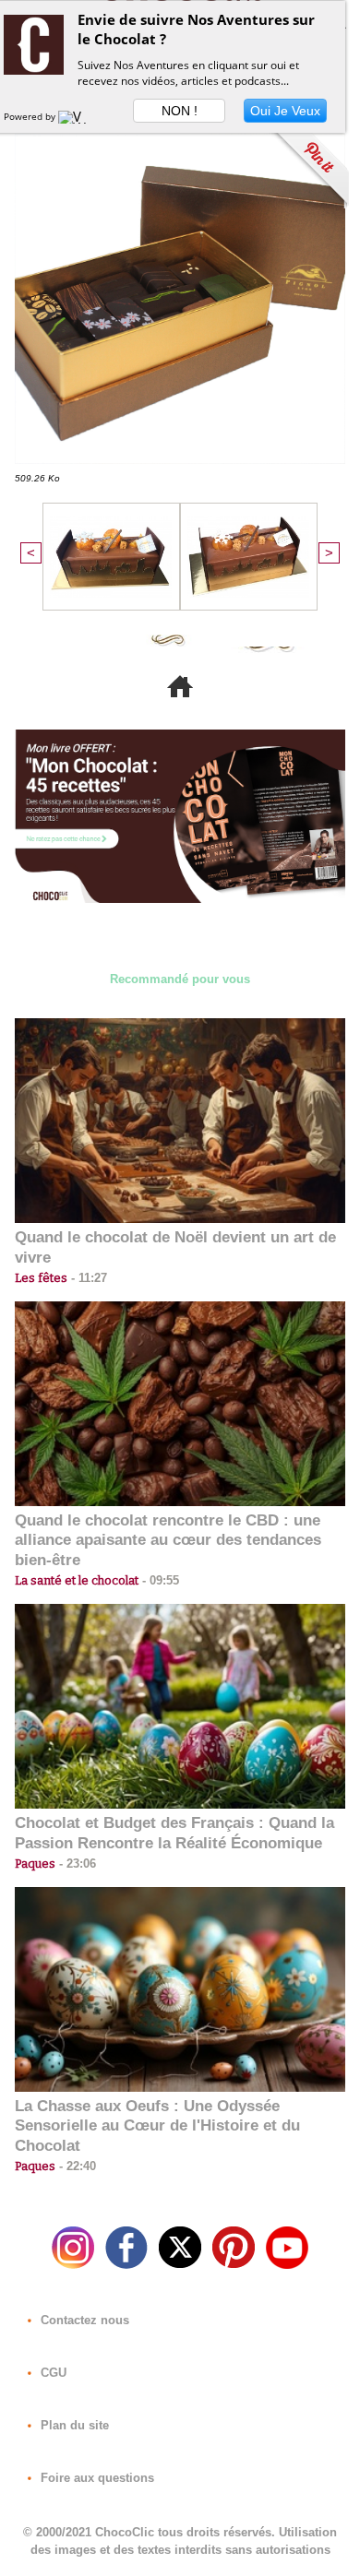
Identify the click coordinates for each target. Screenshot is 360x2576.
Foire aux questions (96, 2478)
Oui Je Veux (285, 111)
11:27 (87, 1278)
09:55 (159, 1580)
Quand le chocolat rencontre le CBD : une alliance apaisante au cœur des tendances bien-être (168, 1541)
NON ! (180, 111)
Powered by (31, 116)
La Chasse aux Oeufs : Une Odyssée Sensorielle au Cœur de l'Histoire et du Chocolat (157, 2126)
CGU (52, 2373)
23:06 (76, 1864)
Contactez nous (83, 2320)
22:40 (76, 2166)
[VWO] (77, 116)
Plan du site (73, 2425)
